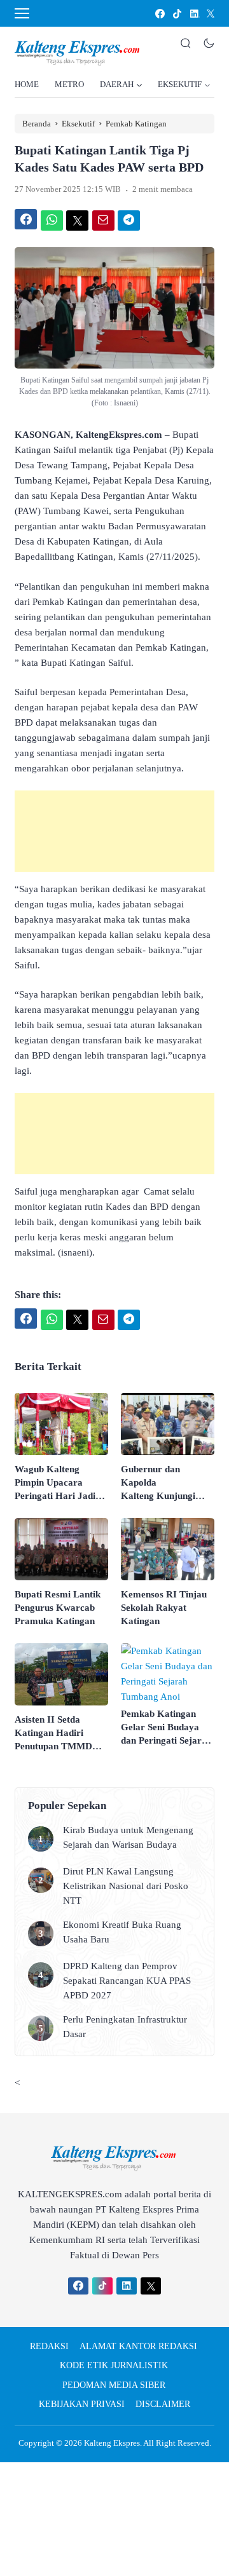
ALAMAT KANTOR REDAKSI (138, 2346)
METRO (69, 84)
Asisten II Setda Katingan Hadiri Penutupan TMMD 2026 (53, 1734)
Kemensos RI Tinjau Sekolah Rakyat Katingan (164, 1608)
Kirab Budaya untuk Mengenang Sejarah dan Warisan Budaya (128, 1837)
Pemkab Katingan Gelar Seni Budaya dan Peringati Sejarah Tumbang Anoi (166, 1728)
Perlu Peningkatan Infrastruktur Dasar (125, 2027)
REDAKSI (49, 2346)
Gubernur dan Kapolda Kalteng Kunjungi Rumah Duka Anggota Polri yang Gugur (167, 1483)
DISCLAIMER (163, 2404)
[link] (159, 14)
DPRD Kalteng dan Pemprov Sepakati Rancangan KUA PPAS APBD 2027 (127, 1981)
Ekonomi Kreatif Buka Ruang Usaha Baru (122, 1932)
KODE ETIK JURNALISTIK (114, 2365)
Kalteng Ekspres (112, 2443)
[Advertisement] (114, 831)
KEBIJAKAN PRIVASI (82, 2404)
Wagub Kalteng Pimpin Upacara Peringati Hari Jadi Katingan (55, 1483)
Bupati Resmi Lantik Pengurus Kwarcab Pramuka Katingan (58, 1608)
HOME (27, 84)
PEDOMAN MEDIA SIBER (114, 2385)
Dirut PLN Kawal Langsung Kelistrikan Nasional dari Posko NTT (126, 1886)
